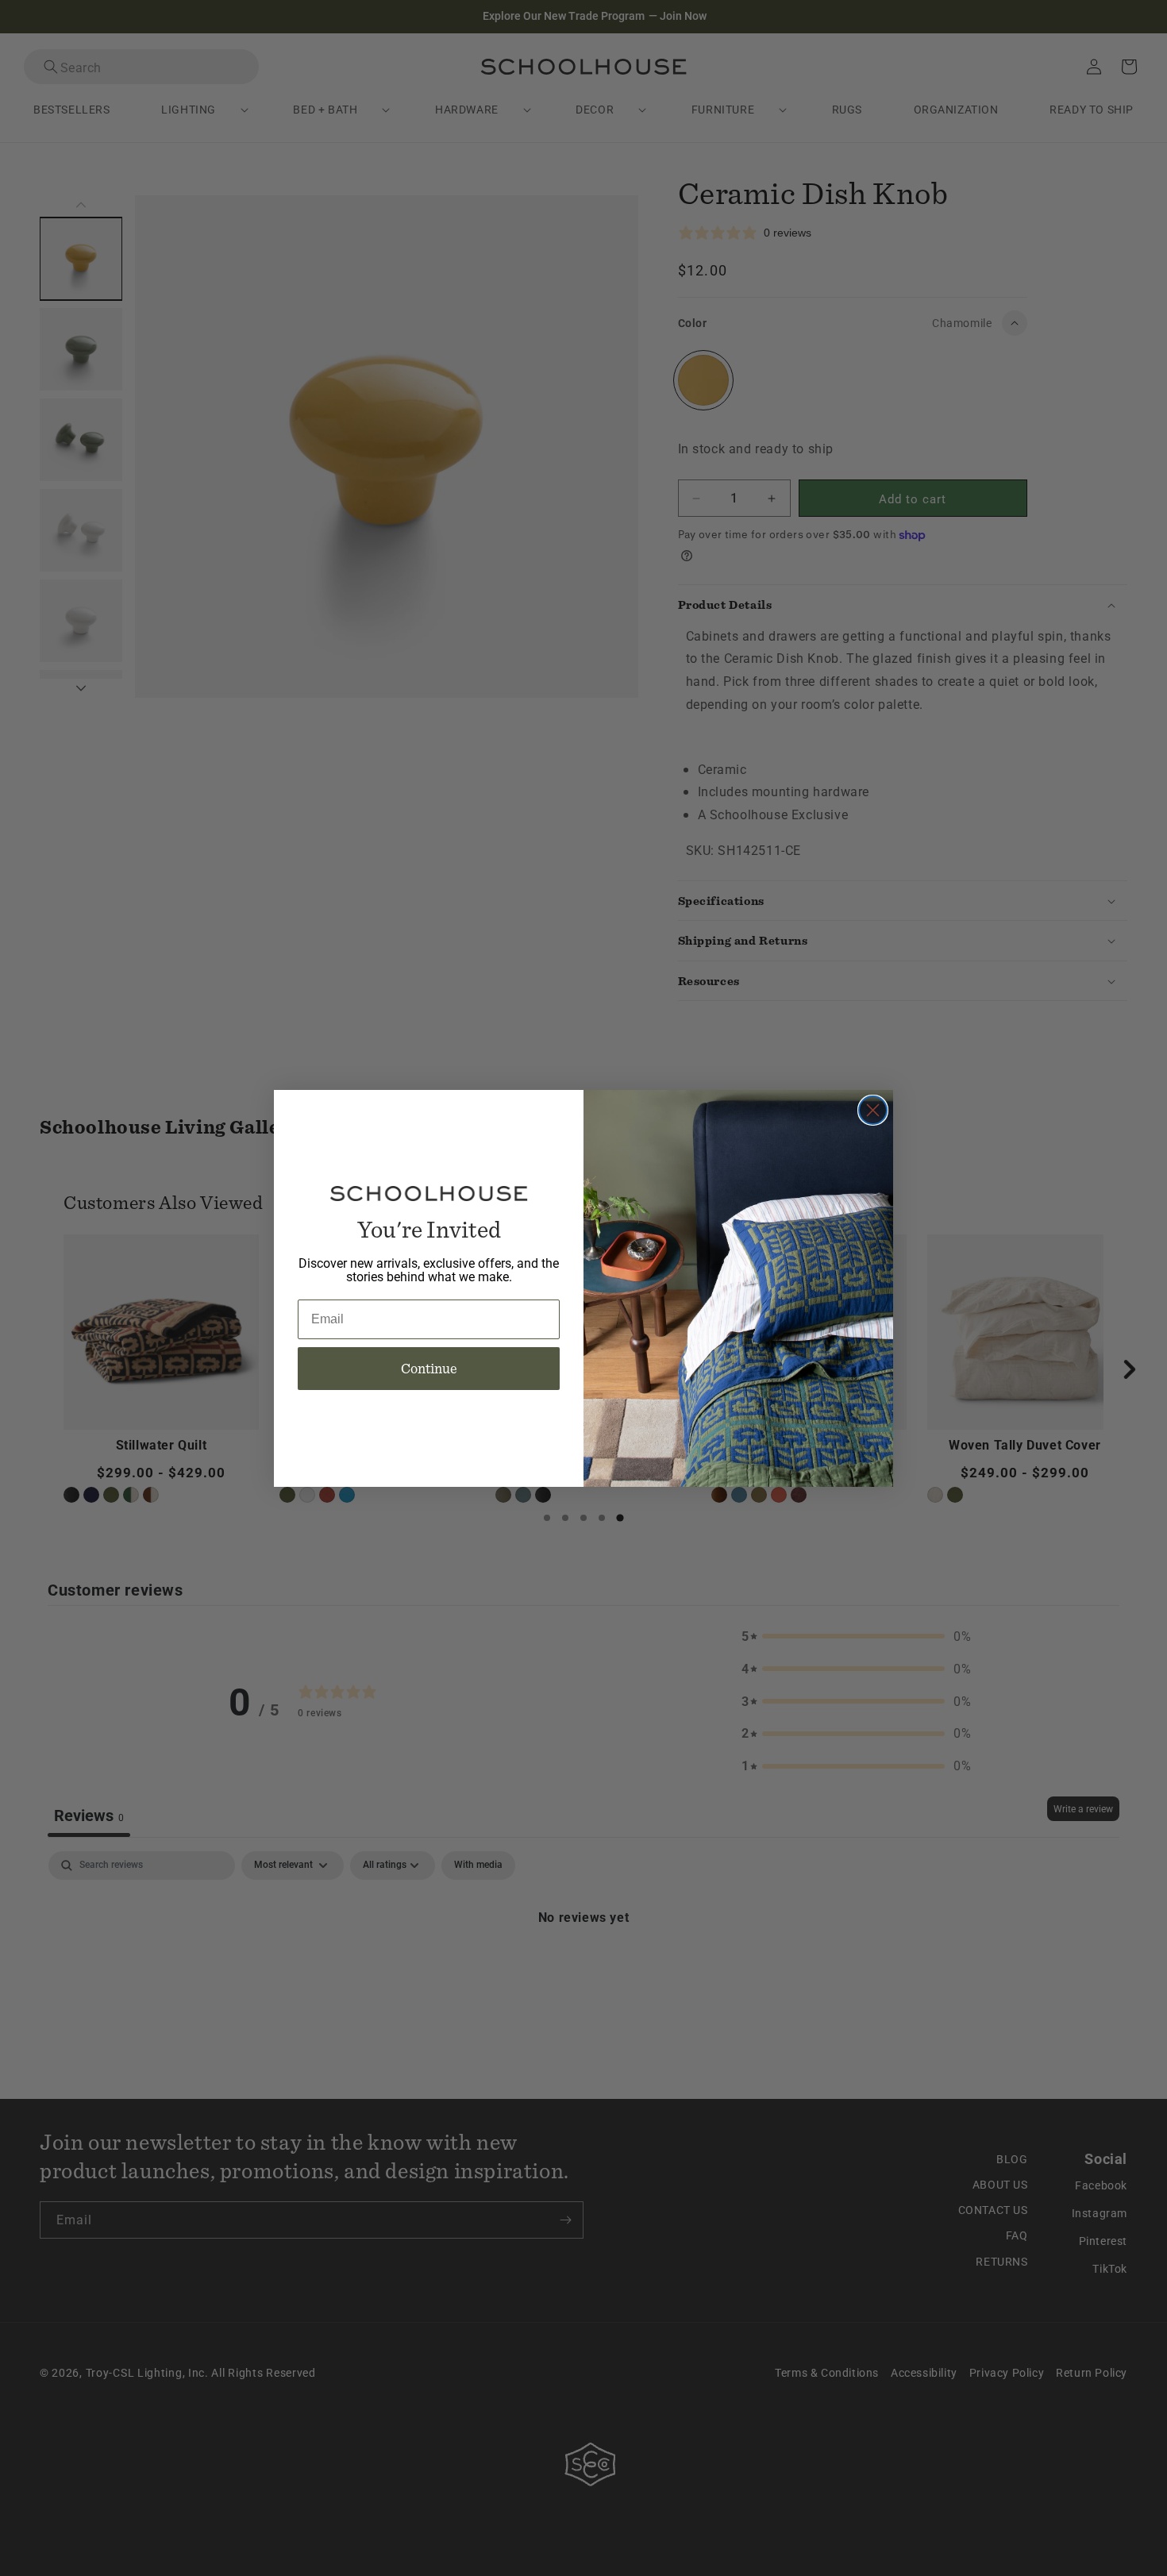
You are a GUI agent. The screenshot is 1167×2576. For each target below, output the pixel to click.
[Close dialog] (873, 1110)
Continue (429, 1368)
